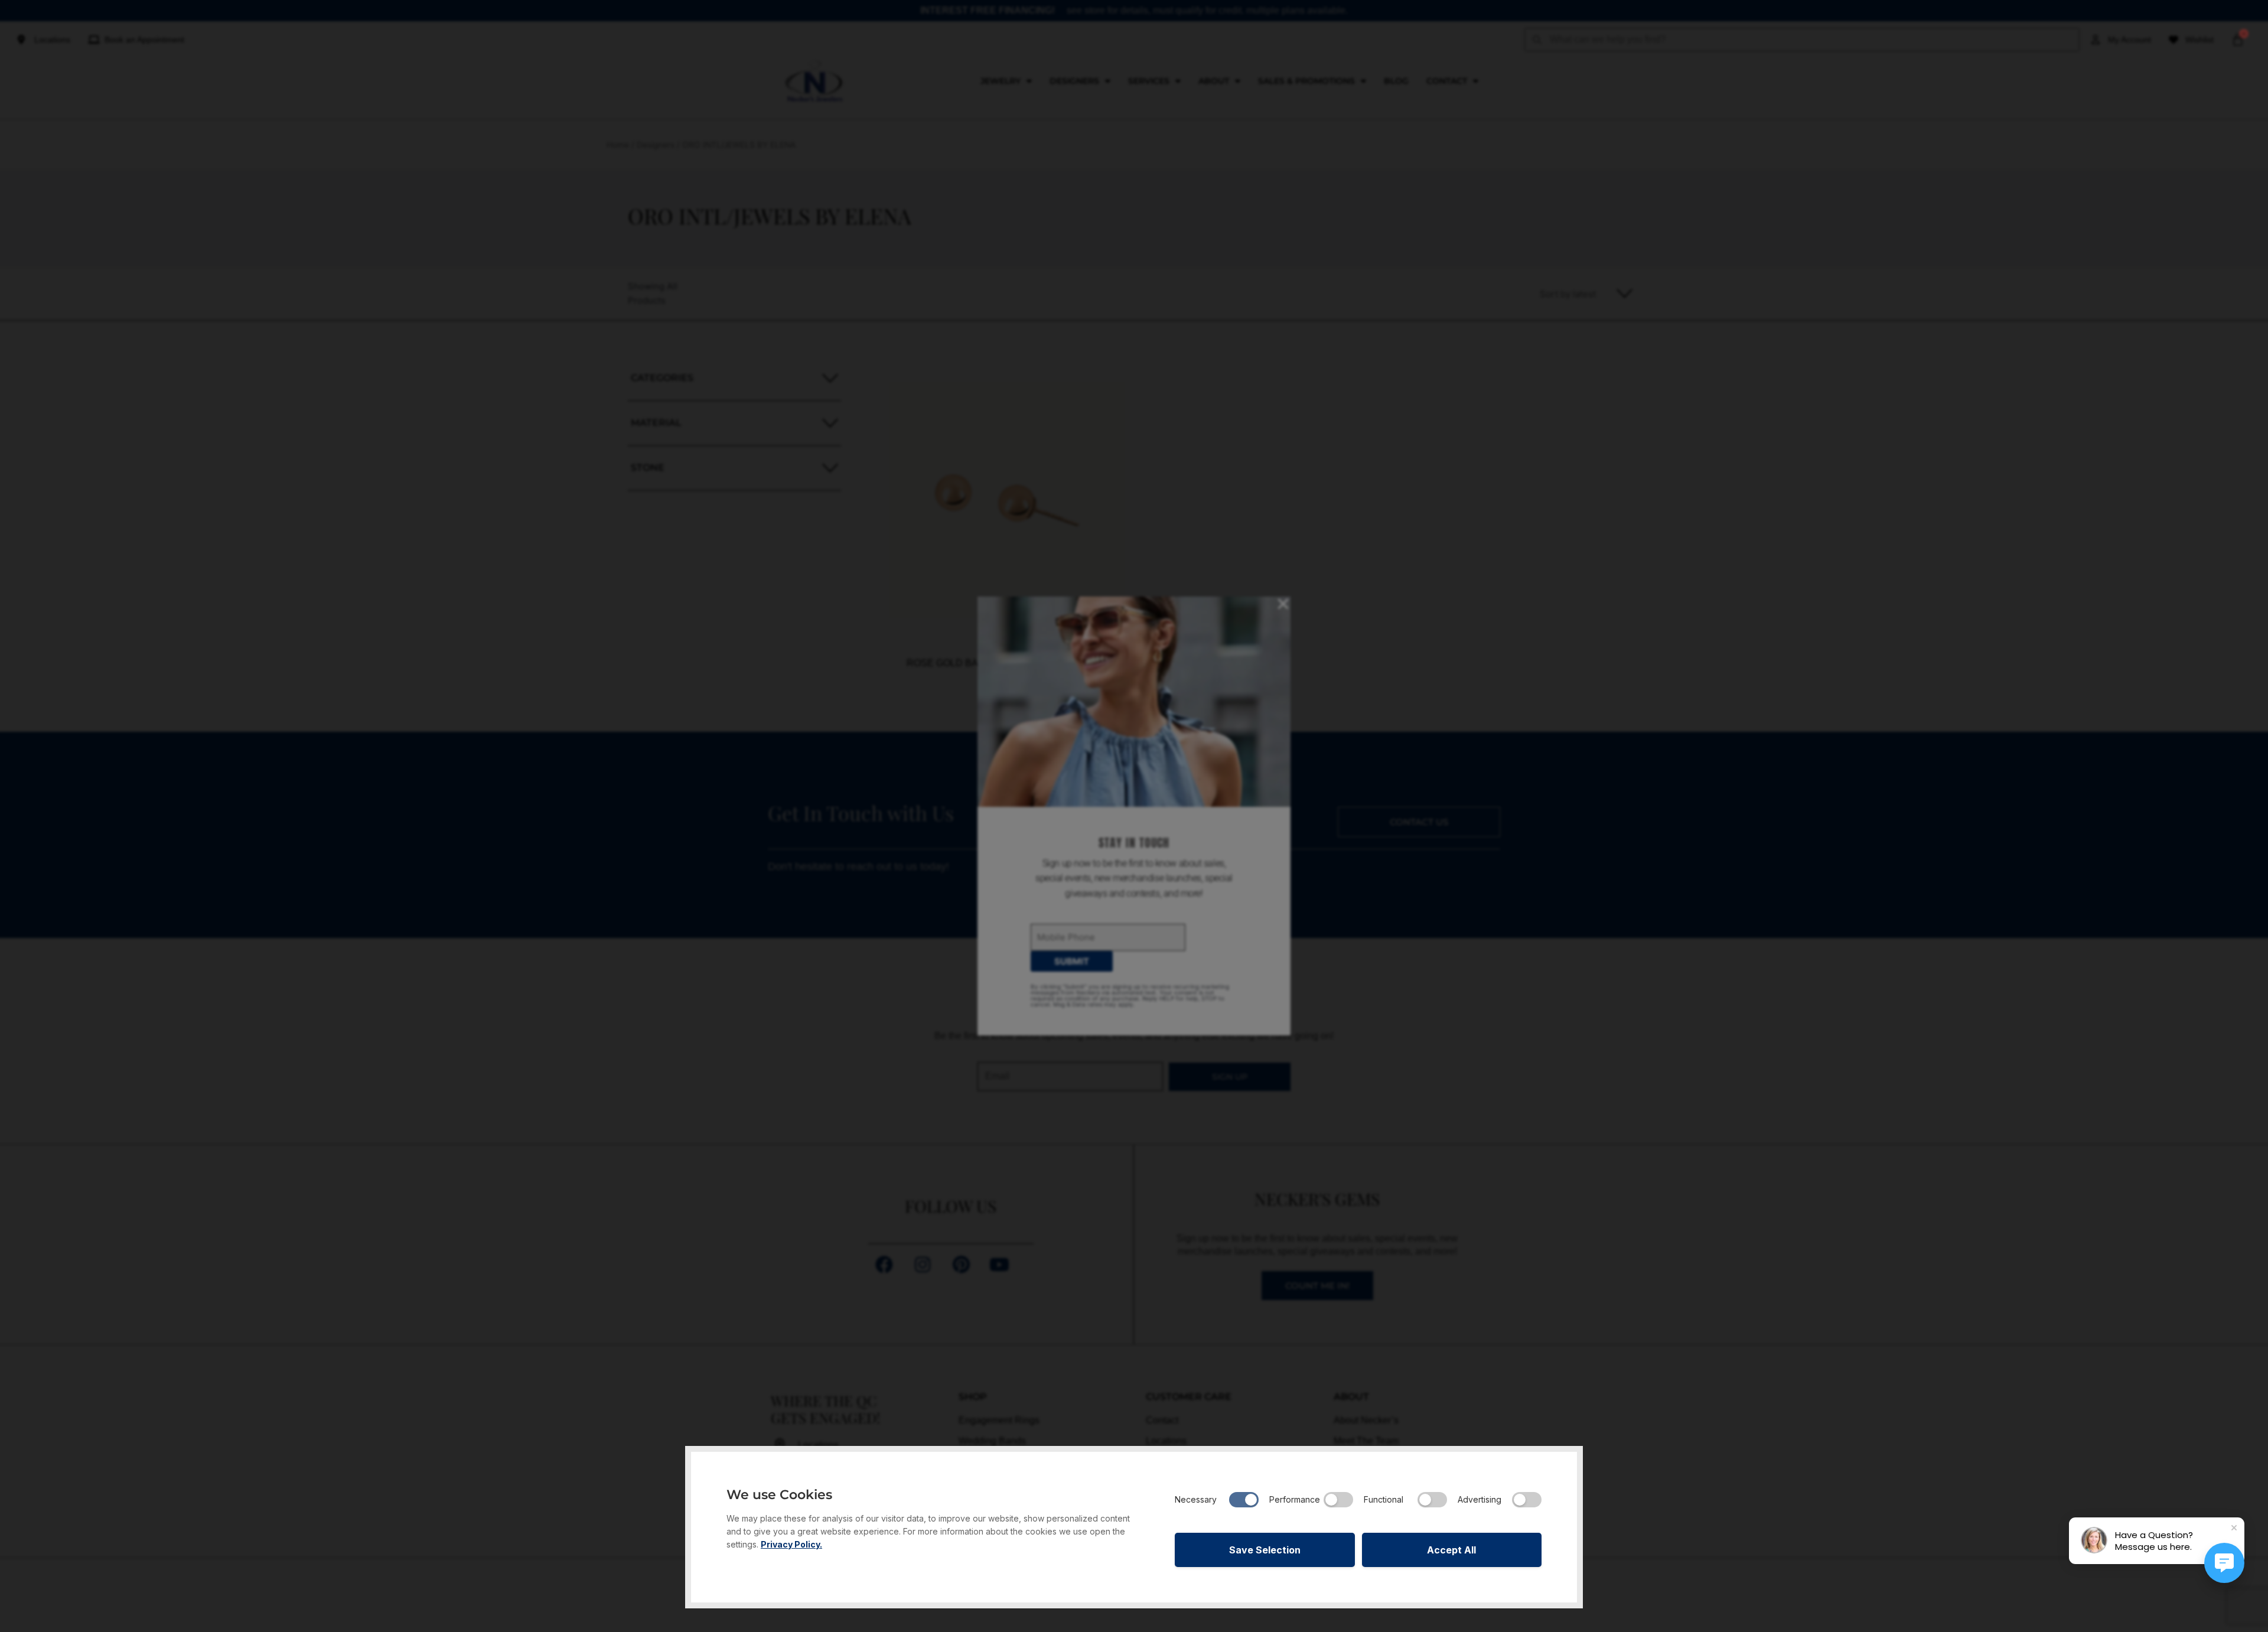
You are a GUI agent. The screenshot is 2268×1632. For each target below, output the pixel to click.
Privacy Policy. (791, 1544)
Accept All (1451, 1550)
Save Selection (1265, 1550)
